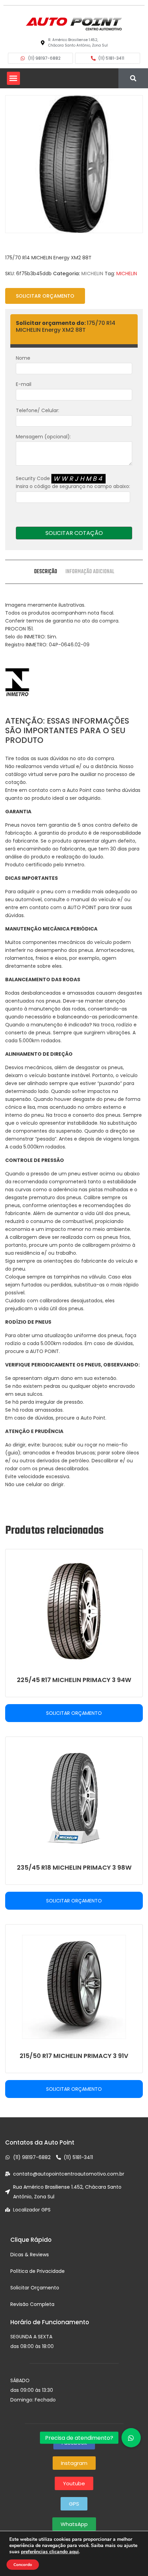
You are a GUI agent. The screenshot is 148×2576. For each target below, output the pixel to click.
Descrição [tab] (46, 572)
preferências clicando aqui (50, 2552)
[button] (13, 78)
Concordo (23, 2565)
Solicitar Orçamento (45, 296)
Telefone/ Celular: (38, 410)
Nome (23, 358)
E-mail (24, 384)
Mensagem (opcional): (43, 437)
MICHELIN (92, 273)
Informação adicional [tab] (90, 572)
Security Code (73, 482)
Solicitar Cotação (74, 533)
